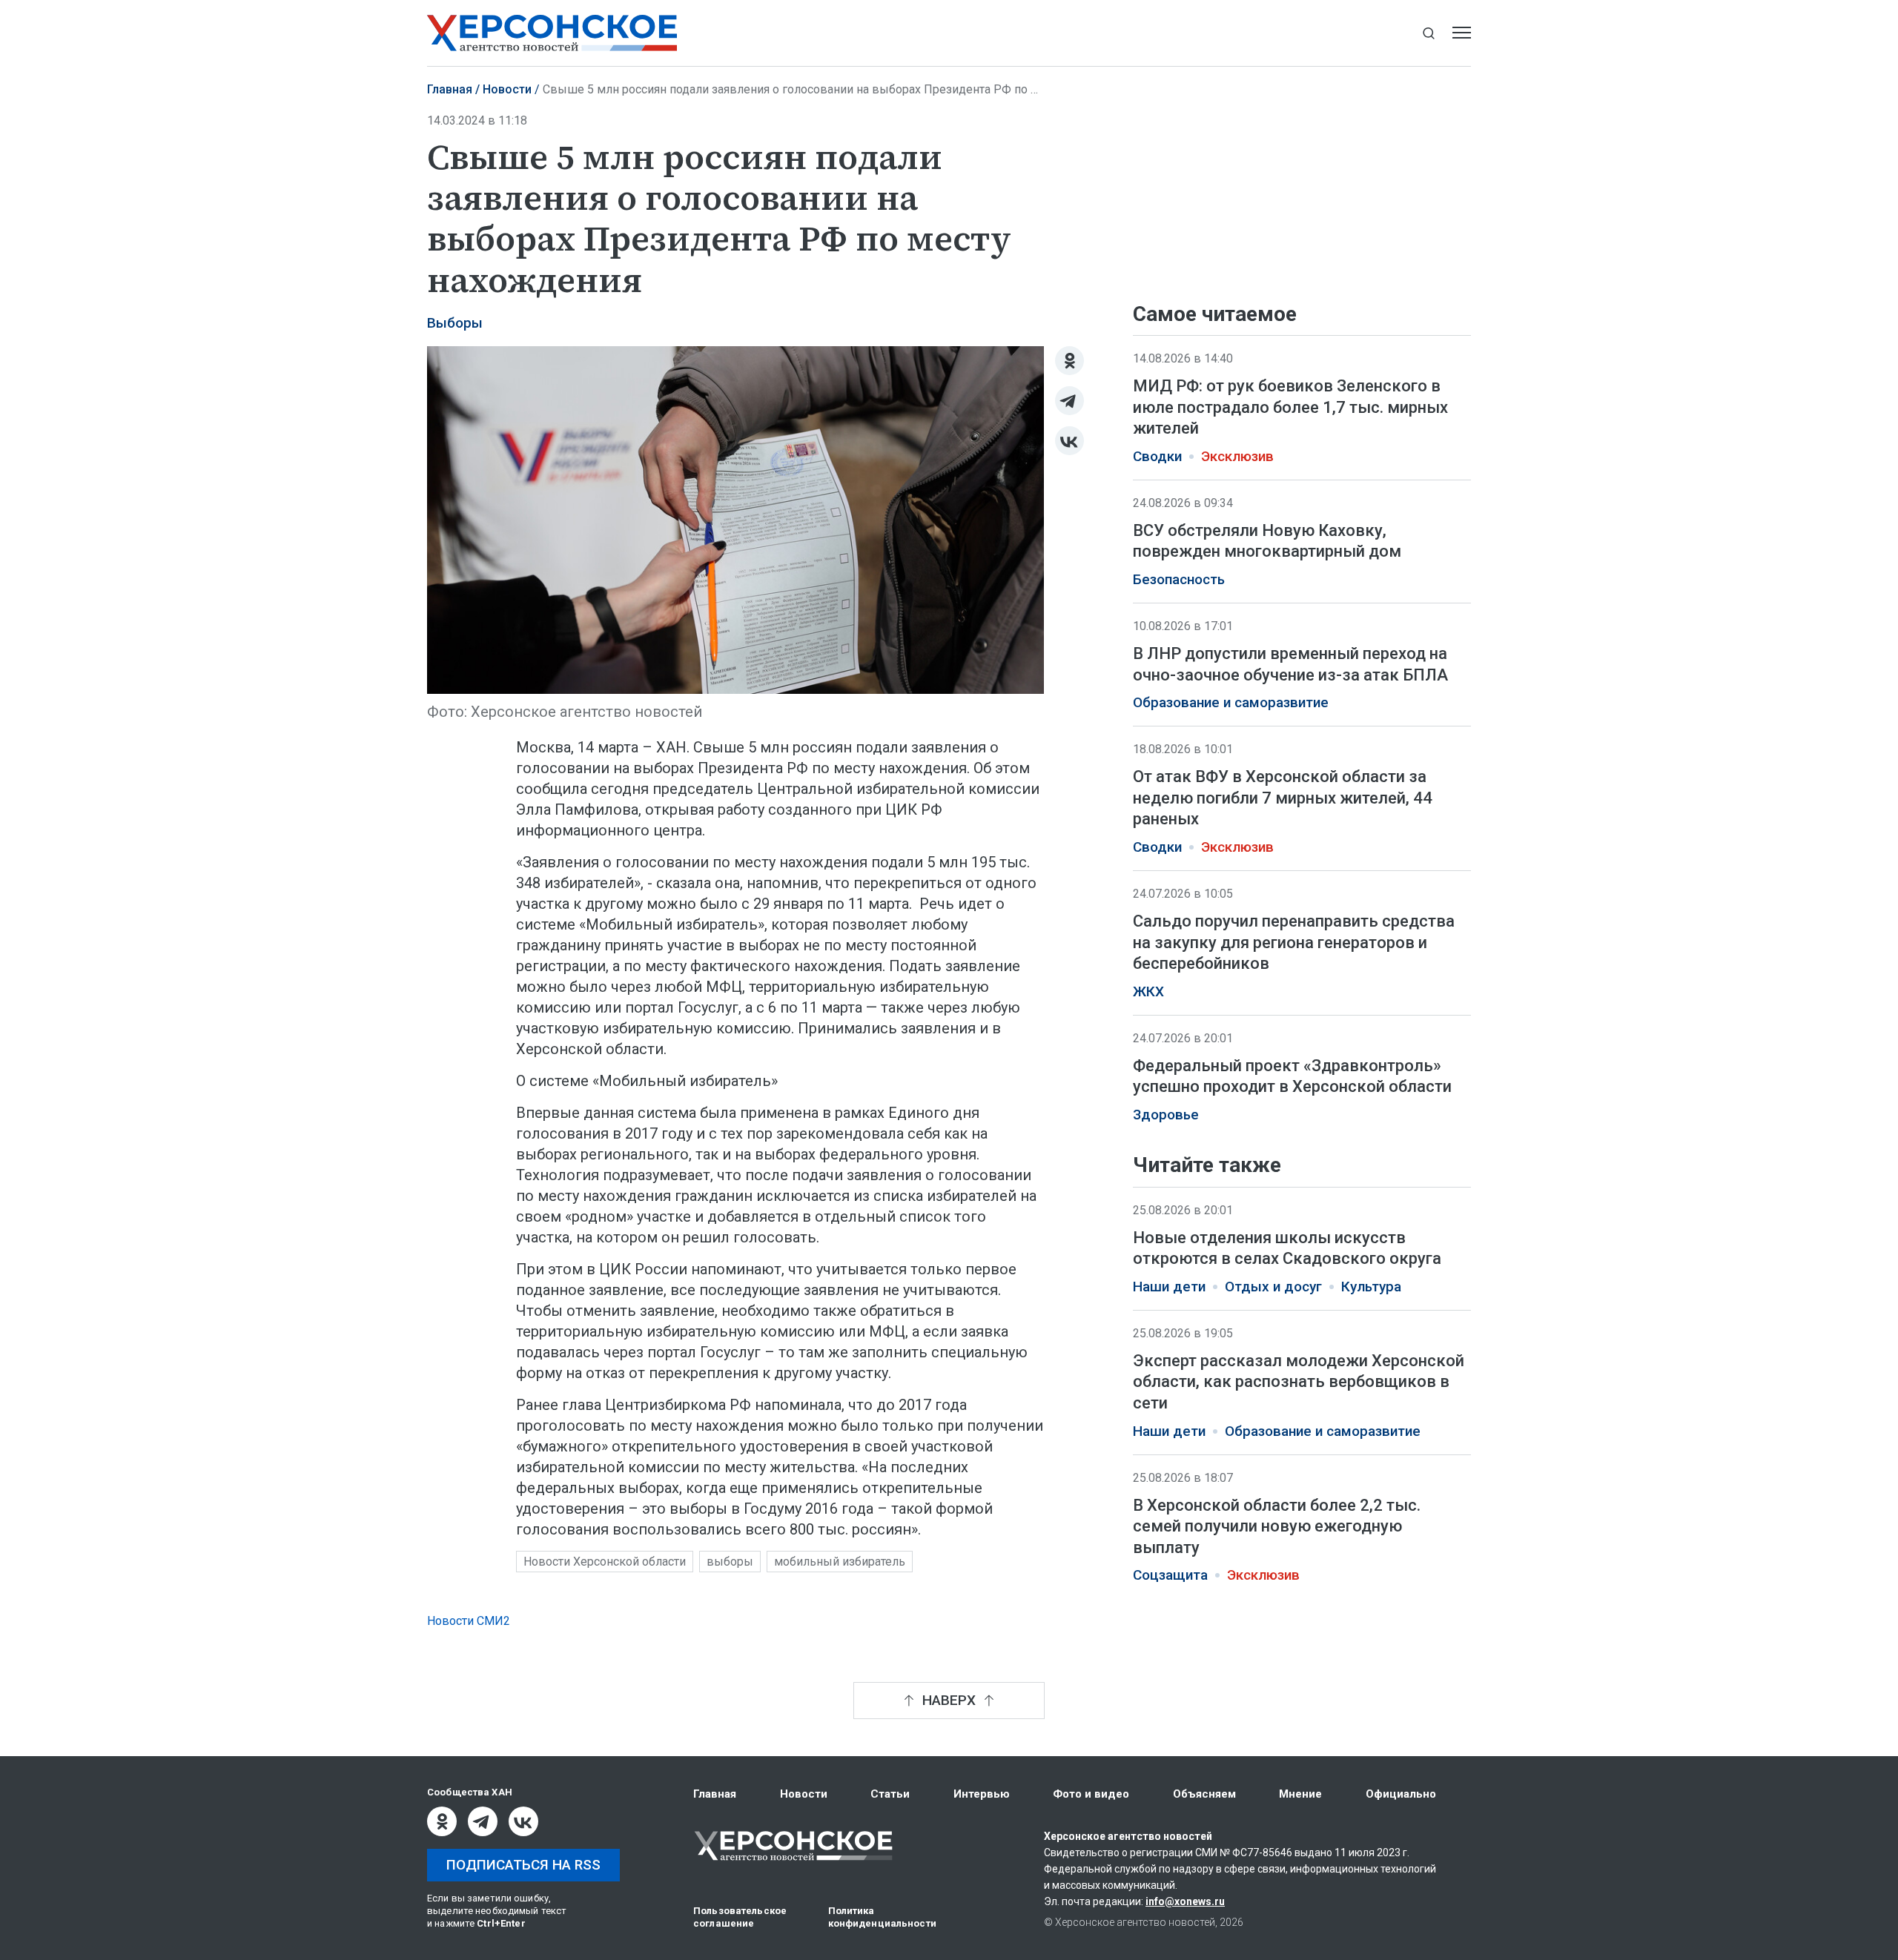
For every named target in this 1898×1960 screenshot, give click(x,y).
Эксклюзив (1237, 457)
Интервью (982, 1794)
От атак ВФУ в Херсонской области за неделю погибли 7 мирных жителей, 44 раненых (1283, 798)
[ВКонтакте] (1069, 441)
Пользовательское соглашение (740, 1917)
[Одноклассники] (1069, 361)
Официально (1401, 1794)
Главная (450, 89)
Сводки (1157, 457)
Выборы (455, 323)
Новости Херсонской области (605, 1562)
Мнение (1300, 1794)
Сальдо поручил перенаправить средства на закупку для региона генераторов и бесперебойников (1294, 942)
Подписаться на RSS (523, 1865)
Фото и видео (1091, 1794)
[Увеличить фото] (735, 518)
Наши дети (1169, 1287)
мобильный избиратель (840, 1562)
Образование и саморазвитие (1231, 703)
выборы (730, 1562)
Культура (1371, 1287)
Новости (507, 89)
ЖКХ (1148, 992)
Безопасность (1179, 580)
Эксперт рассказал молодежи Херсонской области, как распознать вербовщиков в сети (1299, 1382)
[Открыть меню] (1462, 33)
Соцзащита (1170, 1575)
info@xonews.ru (1185, 1901)
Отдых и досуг (1273, 1287)
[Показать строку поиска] (1428, 33)
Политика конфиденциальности (882, 1917)
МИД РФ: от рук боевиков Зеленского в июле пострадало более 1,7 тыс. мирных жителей (1290, 407)
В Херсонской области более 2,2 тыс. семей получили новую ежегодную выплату (1277, 1526)
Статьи (890, 1794)
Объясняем (1204, 1794)
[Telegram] (1069, 401)
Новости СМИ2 (469, 1621)
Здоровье (1166, 1115)
